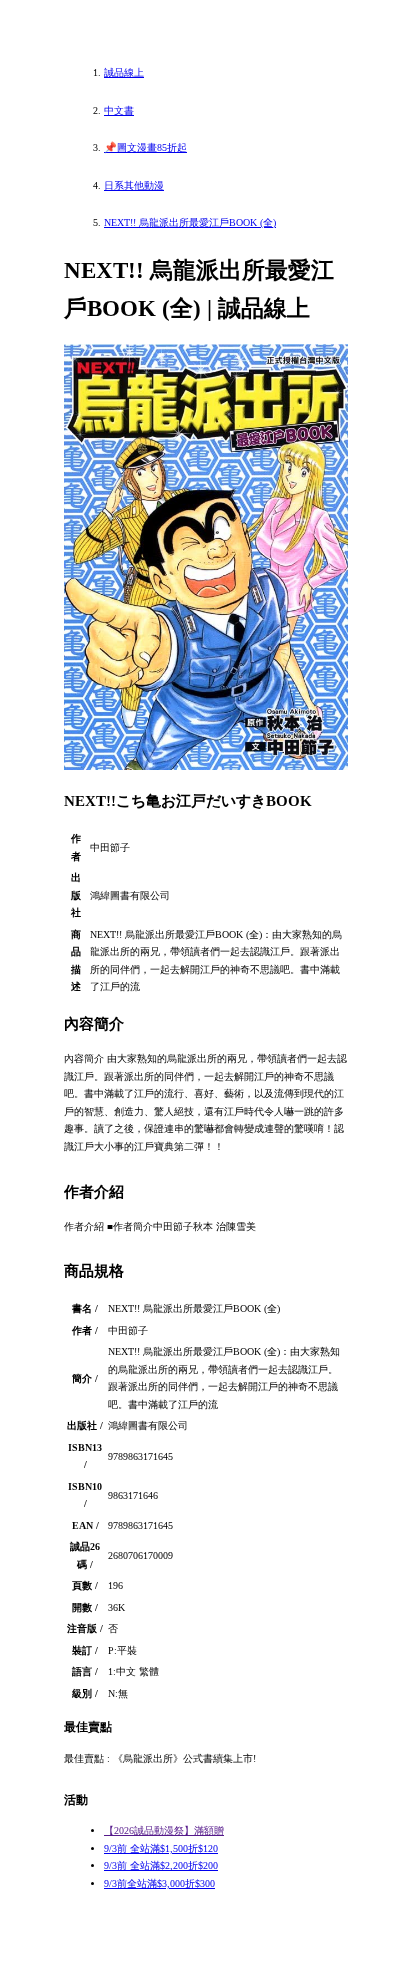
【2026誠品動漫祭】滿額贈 (164, 1830)
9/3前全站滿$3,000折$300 (159, 1883)
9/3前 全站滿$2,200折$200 (161, 1865)
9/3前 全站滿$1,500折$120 (161, 1848)
